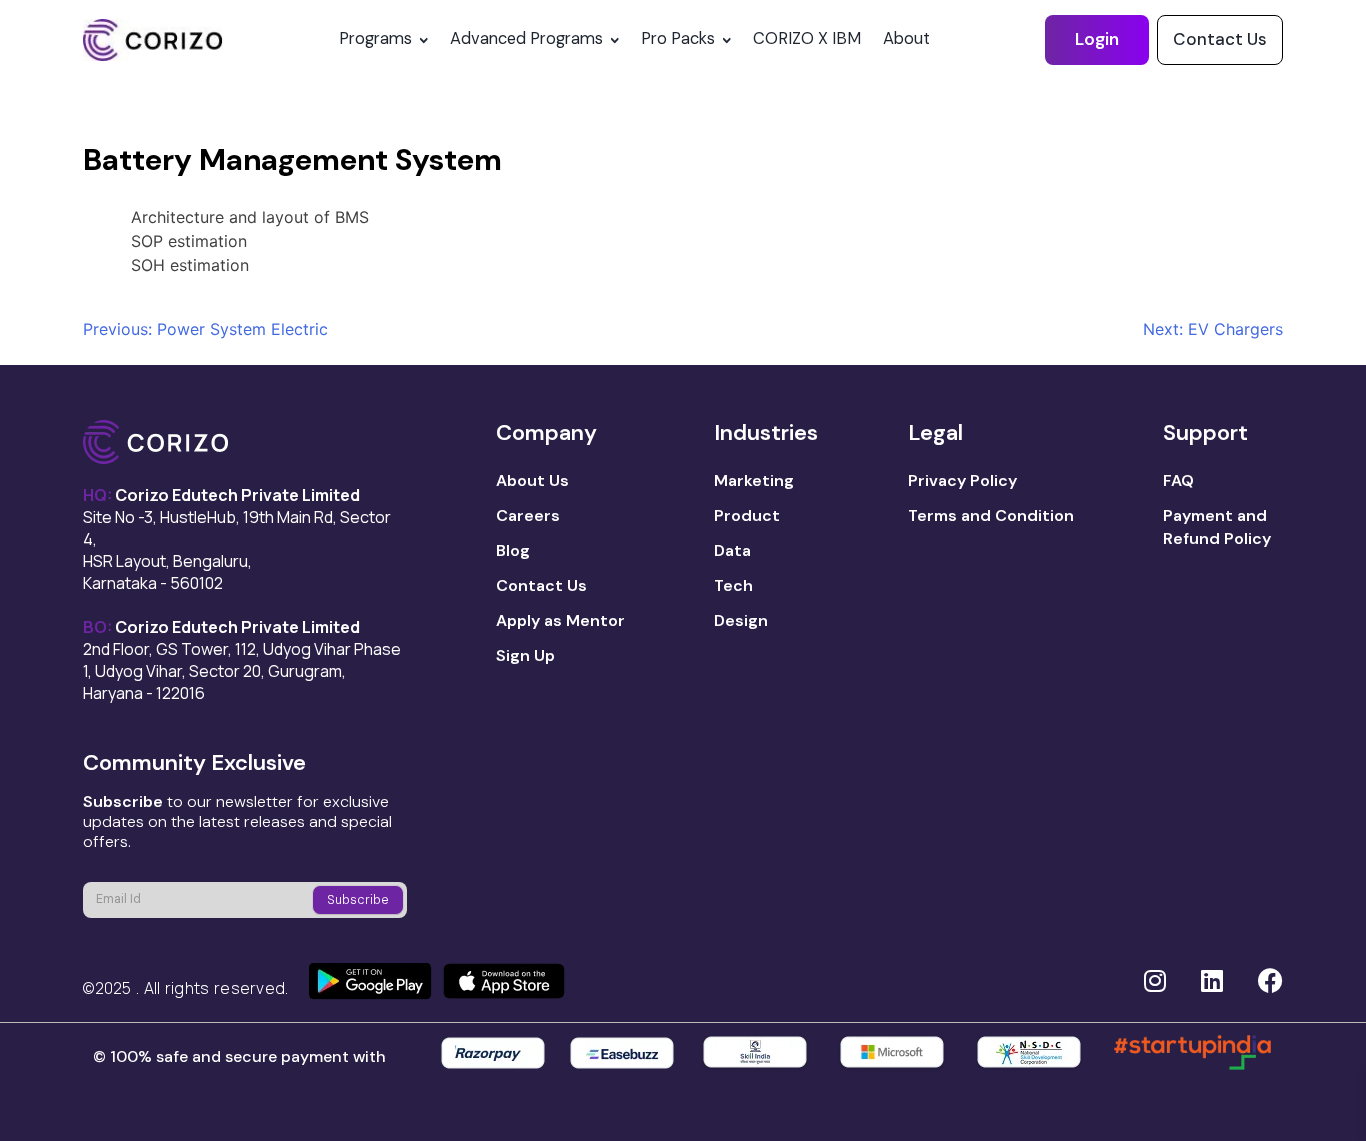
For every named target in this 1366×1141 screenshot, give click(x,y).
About (906, 38)
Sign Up (525, 655)
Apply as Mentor (560, 620)
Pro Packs (678, 38)
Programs (375, 38)
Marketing (754, 480)
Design (741, 620)
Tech (733, 585)
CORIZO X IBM (807, 38)
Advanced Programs (526, 38)
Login (1097, 39)
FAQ (1178, 480)
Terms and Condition (991, 515)
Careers (528, 515)
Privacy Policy (962, 480)
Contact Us (1220, 39)
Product (747, 515)
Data (732, 550)
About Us (532, 480)
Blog (513, 550)
